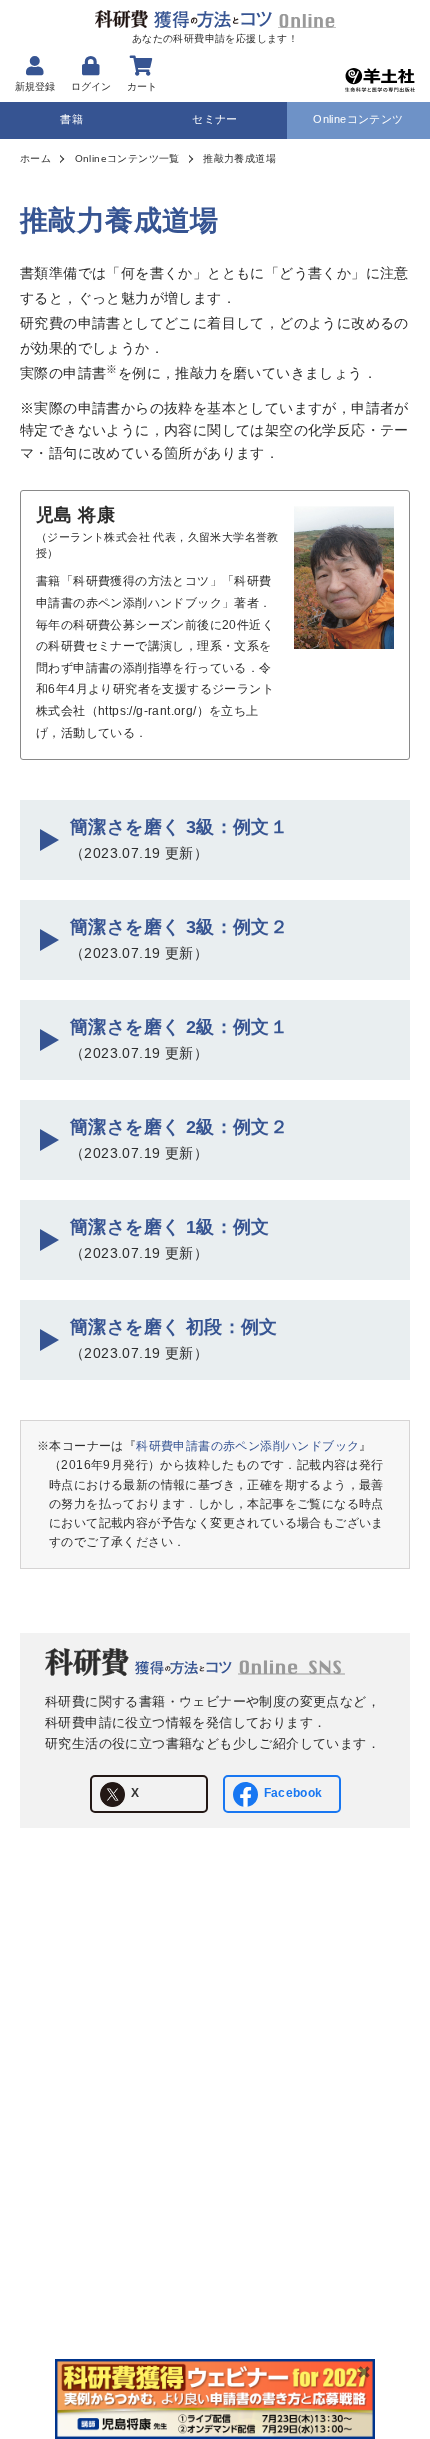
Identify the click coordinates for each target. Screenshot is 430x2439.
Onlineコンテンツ (358, 119)
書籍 (71, 119)
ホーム (35, 158)
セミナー (215, 119)
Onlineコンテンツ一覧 (127, 158)
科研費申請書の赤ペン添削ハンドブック (247, 1446)
